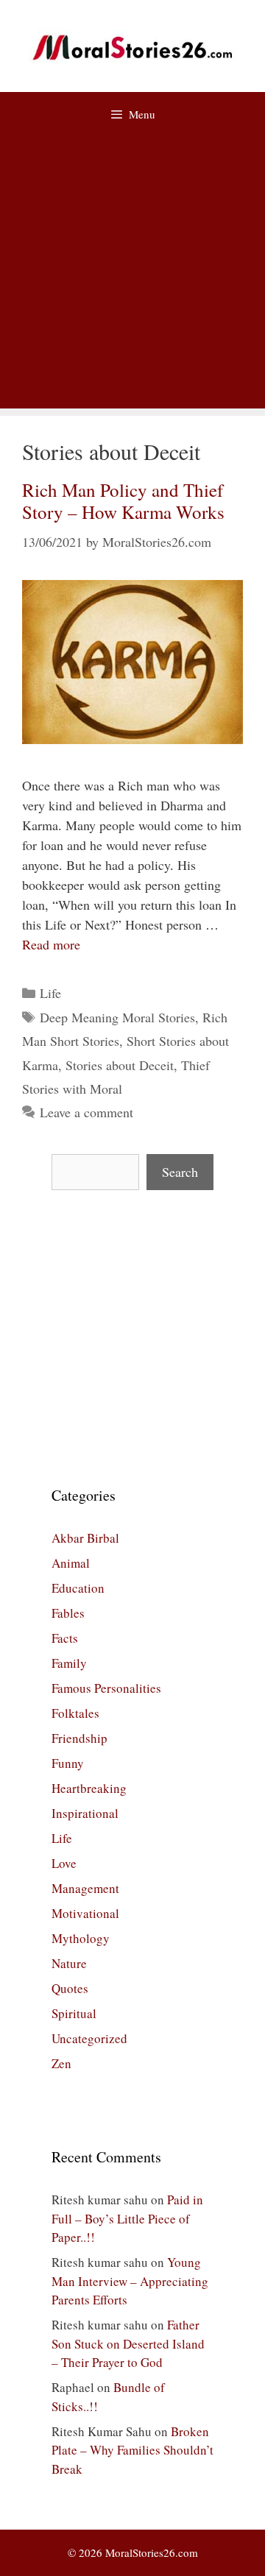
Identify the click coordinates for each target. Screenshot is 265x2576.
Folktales (75, 1713)
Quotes (70, 1988)
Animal (71, 1563)
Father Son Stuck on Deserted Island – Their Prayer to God (128, 2343)
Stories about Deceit (120, 1065)
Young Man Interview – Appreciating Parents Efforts (130, 2281)
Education (78, 1588)
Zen (61, 2063)
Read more (51, 944)
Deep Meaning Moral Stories (117, 1017)
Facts (65, 1638)
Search (180, 1172)
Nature (69, 1963)
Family (69, 1663)
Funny (68, 1763)
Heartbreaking (89, 1788)
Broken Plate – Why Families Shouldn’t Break (132, 2450)
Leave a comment (86, 1112)
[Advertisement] (132, 276)
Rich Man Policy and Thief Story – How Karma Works (123, 501)
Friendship (79, 1738)
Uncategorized (89, 2038)
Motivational (85, 1913)
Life (50, 993)
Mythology (81, 1938)
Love (64, 1863)
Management (85, 1888)
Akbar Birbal (85, 1538)
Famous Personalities (106, 1688)
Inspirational (85, 1813)
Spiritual (74, 2013)
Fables (68, 1613)
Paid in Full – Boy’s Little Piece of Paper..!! (127, 2218)
